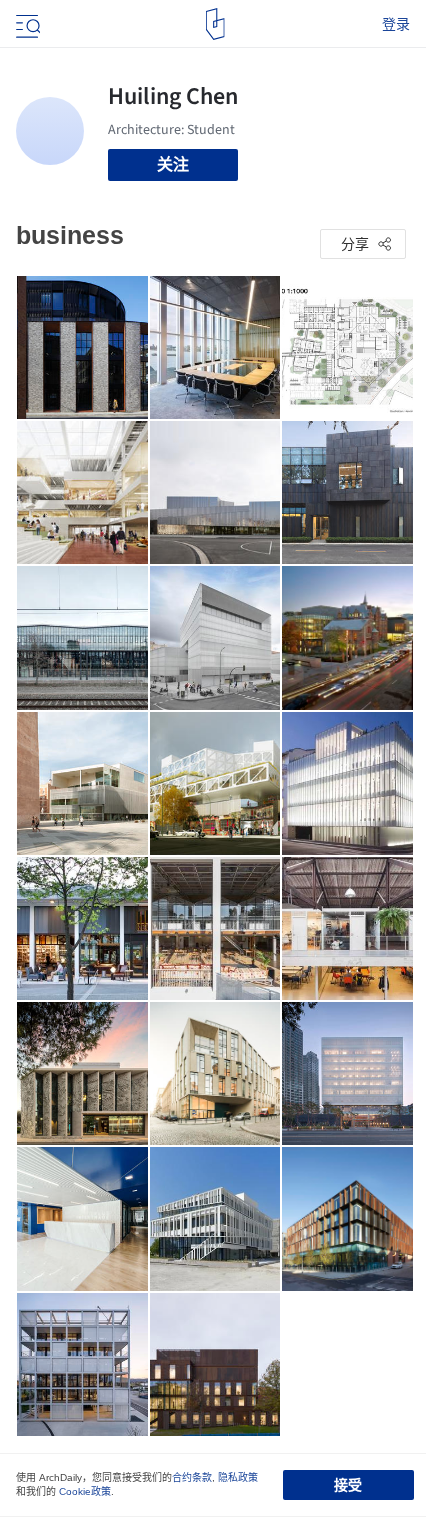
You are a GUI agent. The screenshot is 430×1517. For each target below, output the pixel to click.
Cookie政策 (85, 1491)
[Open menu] (26, 24)
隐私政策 (238, 1477)
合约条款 (192, 1477)
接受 (348, 1485)
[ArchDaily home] (215, 24)
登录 (396, 24)
